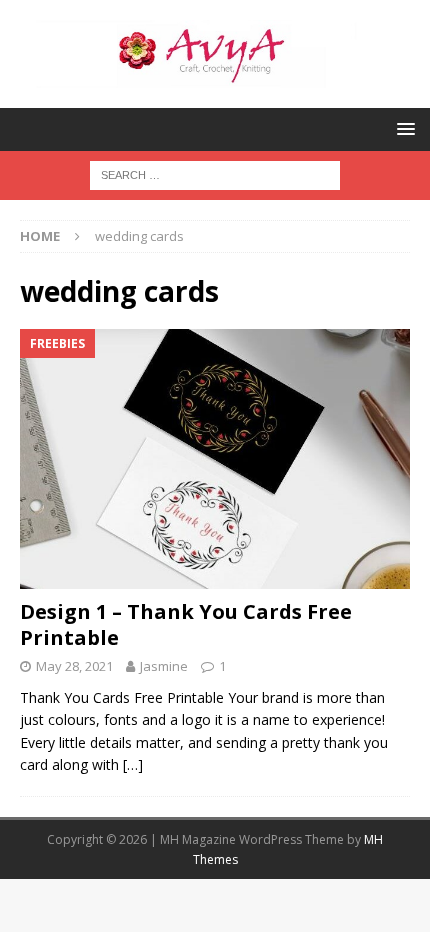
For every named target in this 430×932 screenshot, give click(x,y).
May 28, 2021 (74, 666)
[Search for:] (215, 173)
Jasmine (164, 666)
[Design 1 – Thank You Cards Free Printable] (215, 459)
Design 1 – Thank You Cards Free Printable (186, 624)
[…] (133, 764)
